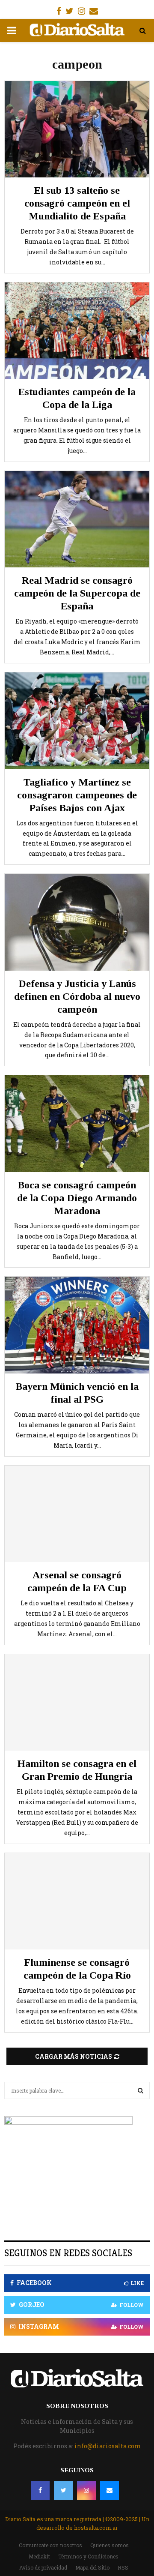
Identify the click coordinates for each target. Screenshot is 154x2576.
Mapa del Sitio (92, 2567)
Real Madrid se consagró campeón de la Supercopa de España (77, 593)
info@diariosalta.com (108, 2446)
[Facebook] (40, 2490)
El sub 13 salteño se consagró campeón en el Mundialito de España (77, 203)
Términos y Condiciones (88, 2556)
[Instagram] (86, 2490)
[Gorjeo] (63, 2490)
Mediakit (39, 2556)
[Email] (110, 2490)
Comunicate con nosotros (50, 2545)
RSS (123, 2567)
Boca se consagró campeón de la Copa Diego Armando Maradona (77, 1198)
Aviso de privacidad (43, 2567)
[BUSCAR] (141, 2090)
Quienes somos (110, 2545)
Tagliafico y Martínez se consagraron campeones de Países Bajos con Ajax (77, 795)
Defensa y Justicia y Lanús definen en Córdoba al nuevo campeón (77, 996)
